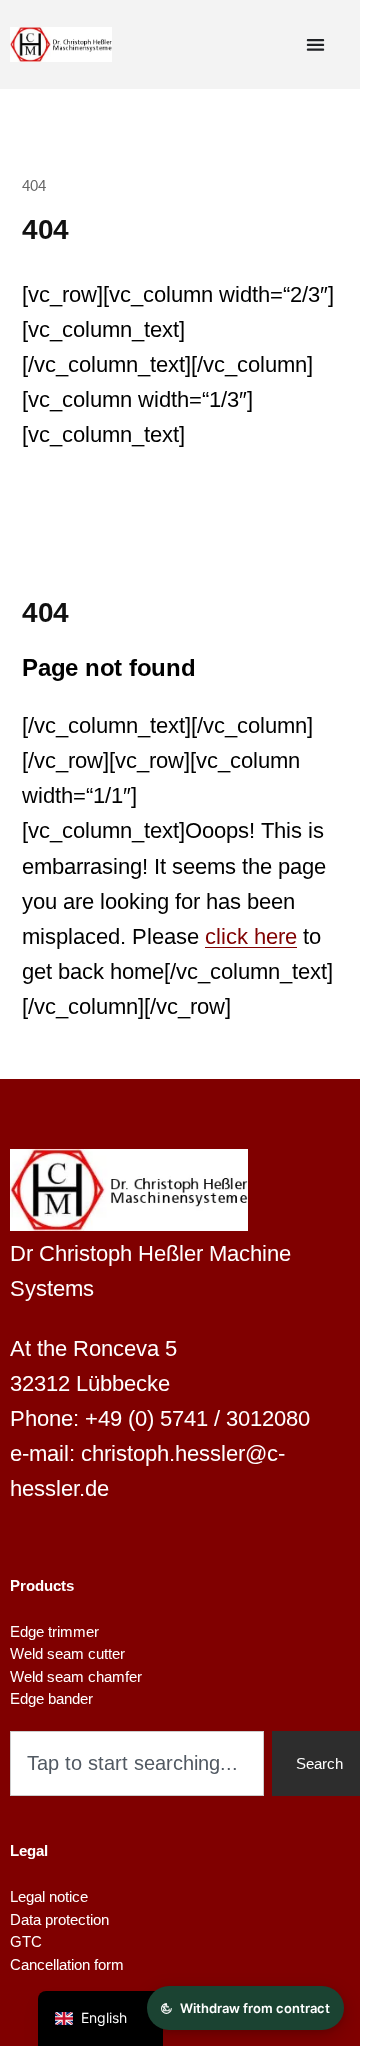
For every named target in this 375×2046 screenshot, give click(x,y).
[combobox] (137, 1763)
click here (251, 936)
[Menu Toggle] (315, 44)
